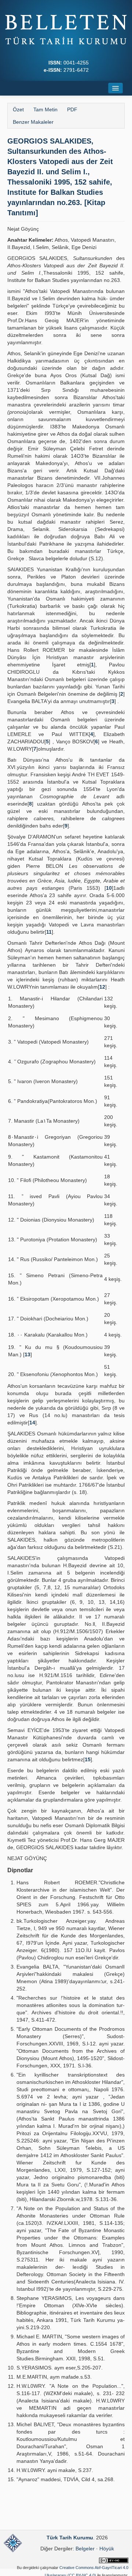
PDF (72, 109)
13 (27, 1354)
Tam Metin (45, 109)
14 (32, 1423)
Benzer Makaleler (33, 122)
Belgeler (85, 2549)
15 (88, 1759)
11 (49, 932)
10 (109, 888)
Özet (18, 109)
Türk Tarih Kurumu (70, 2538)
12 (102, 987)
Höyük (107, 2549)
